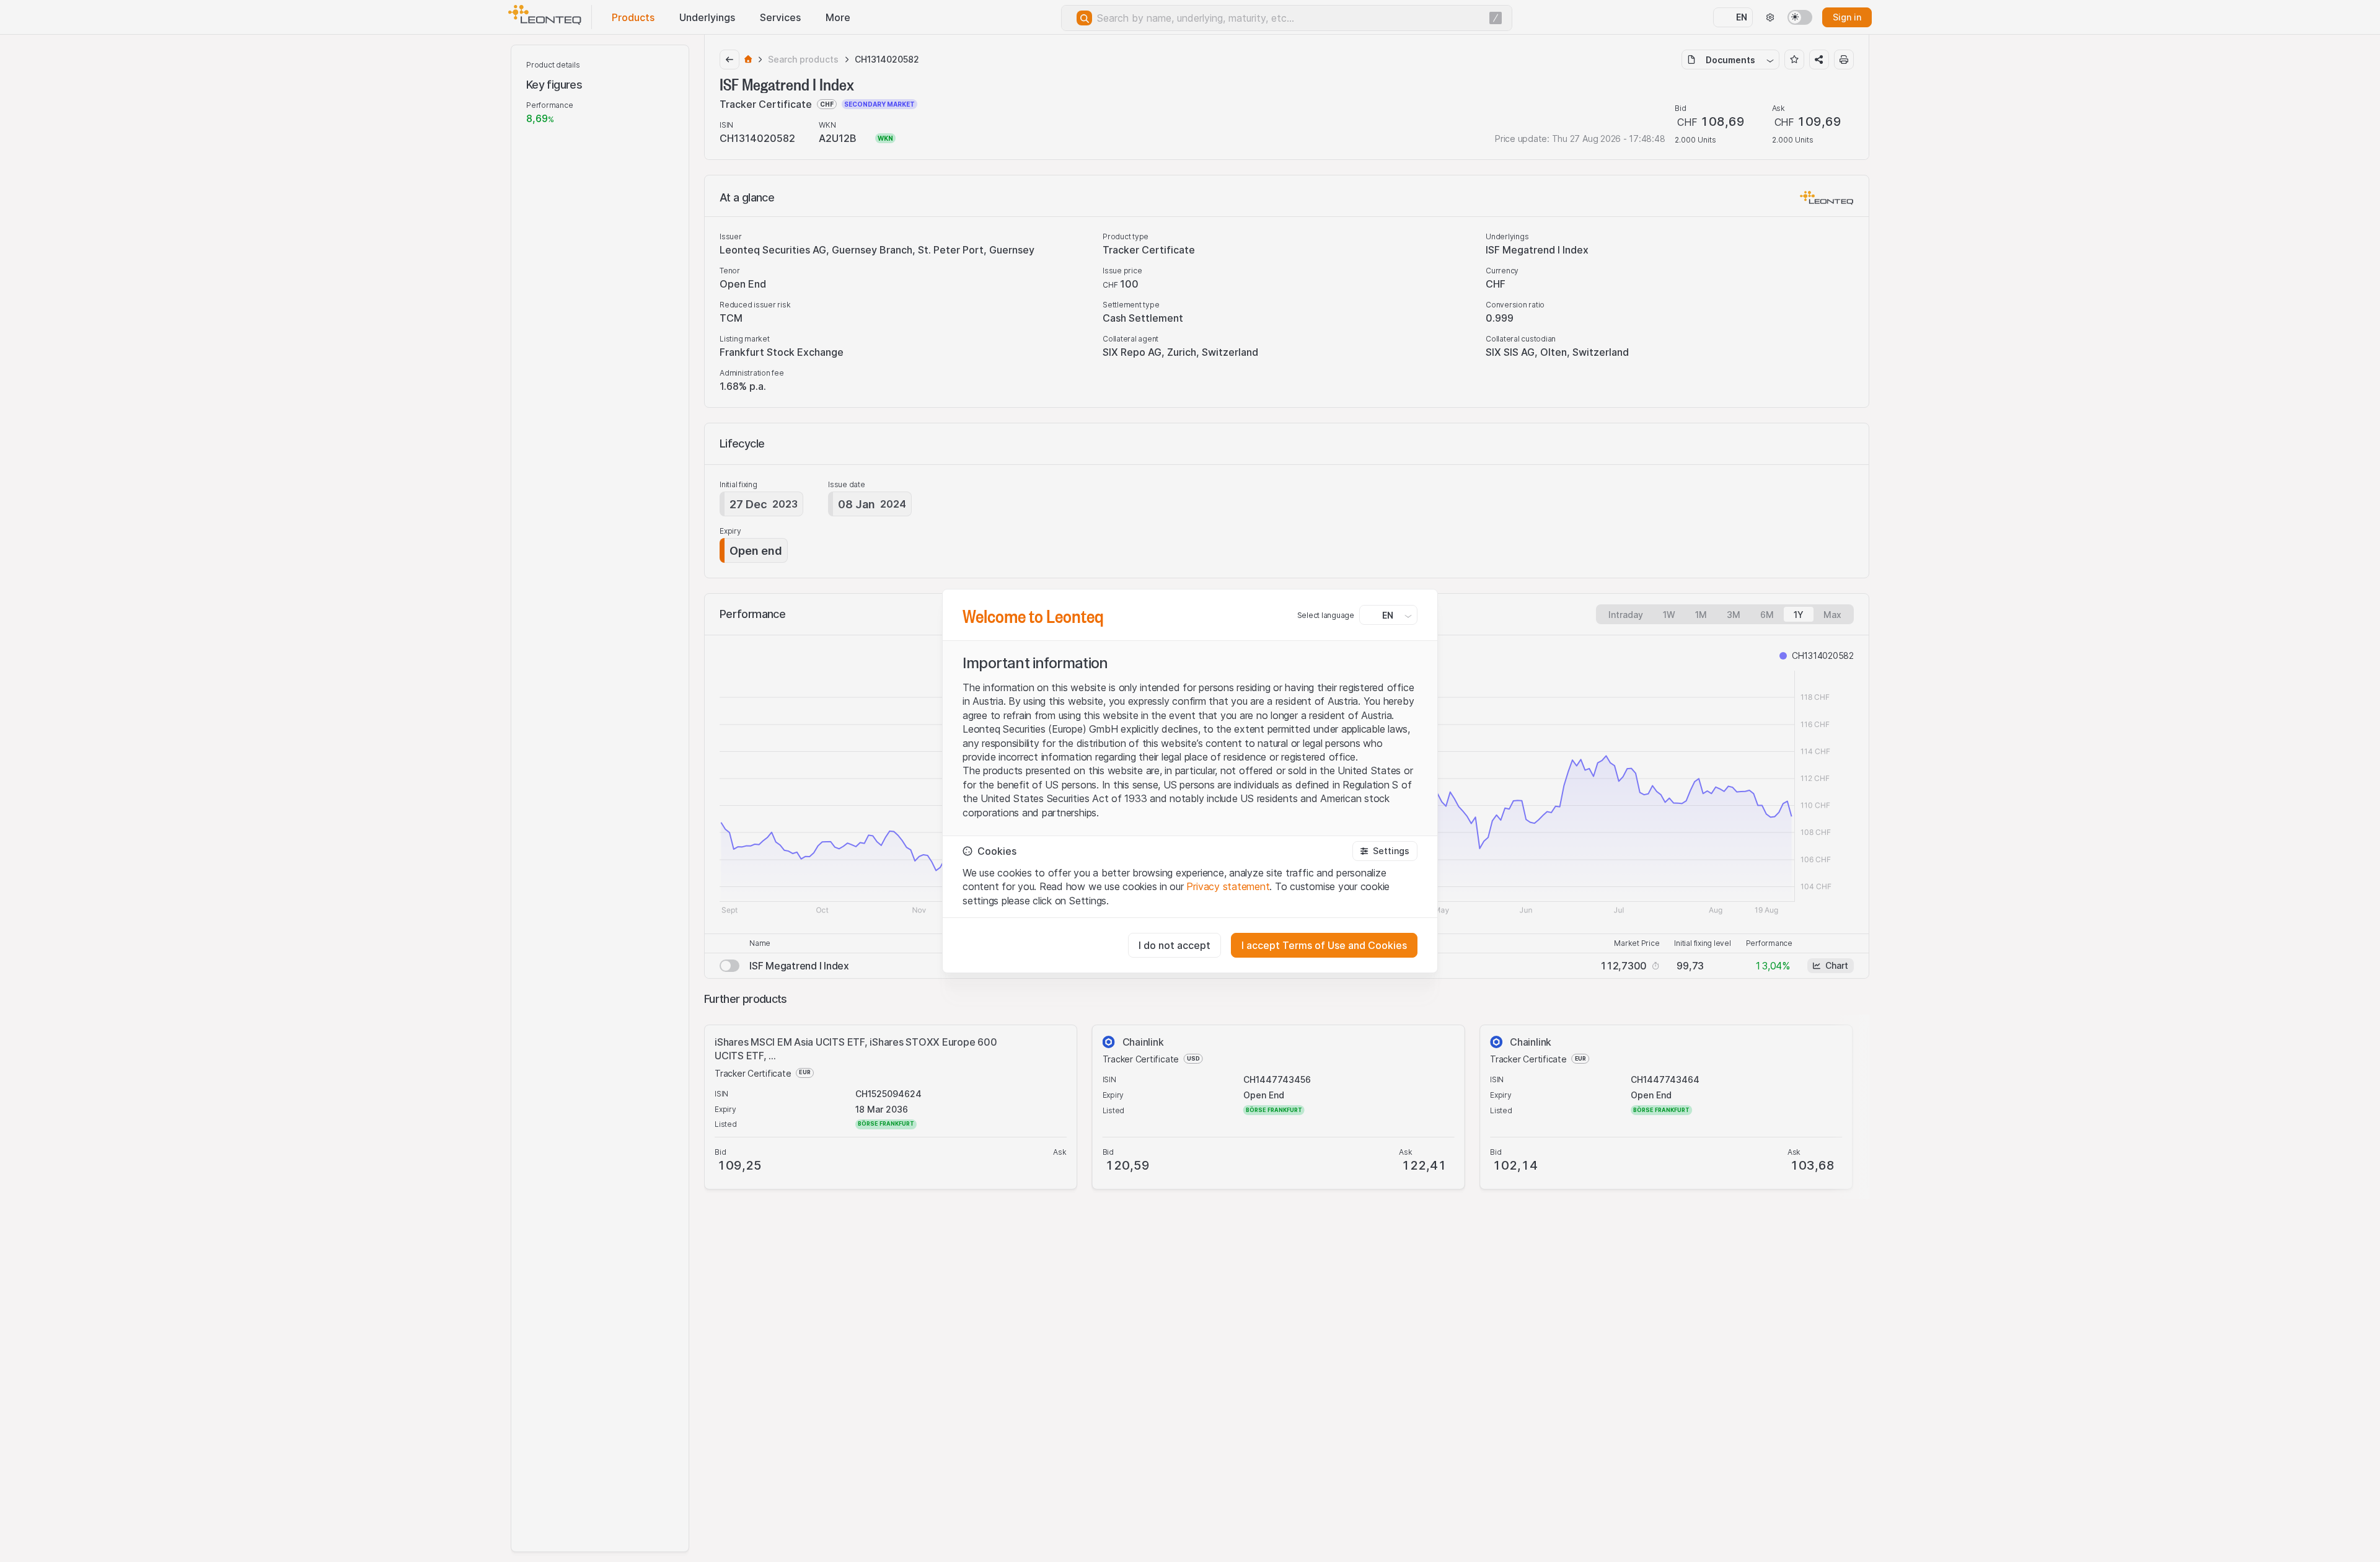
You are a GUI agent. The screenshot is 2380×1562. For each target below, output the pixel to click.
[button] (1385, 851)
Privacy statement (1228, 886)
